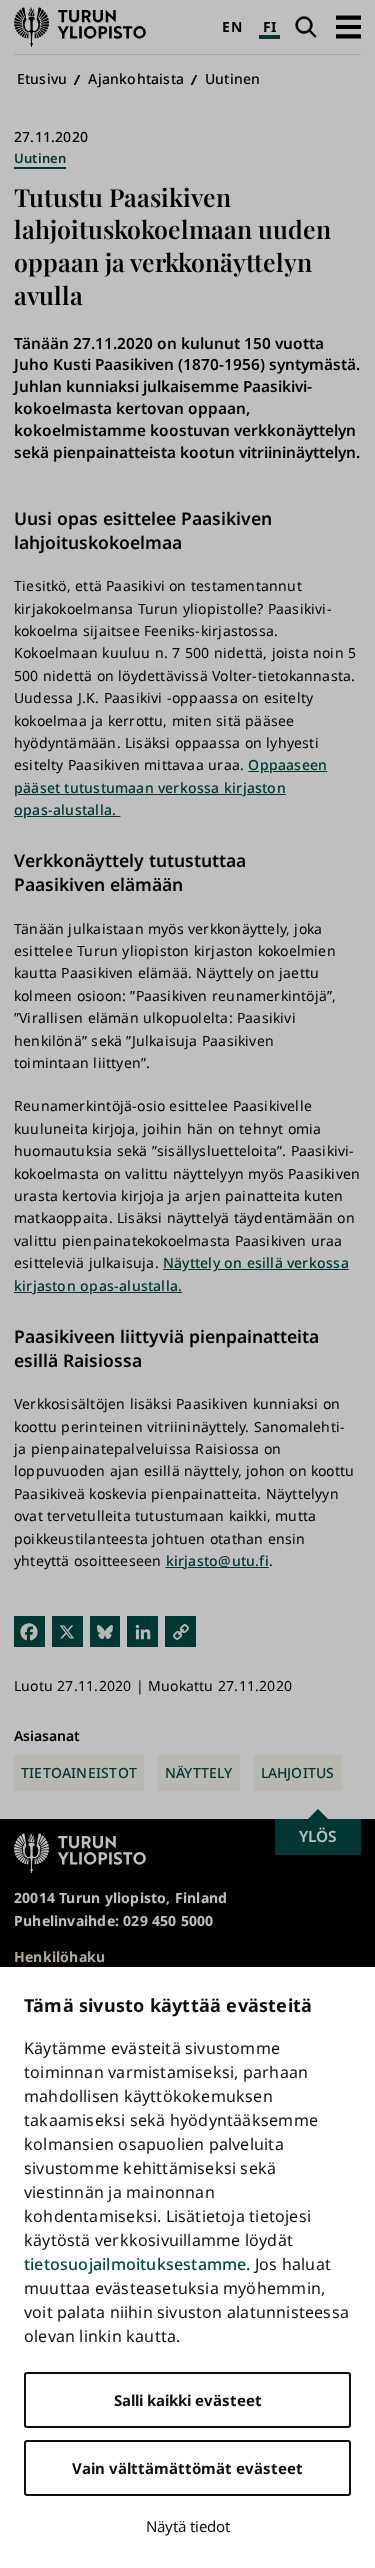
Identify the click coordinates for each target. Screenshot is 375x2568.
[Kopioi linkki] (180, 1630)
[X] (67, 1630)
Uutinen (232, 78)
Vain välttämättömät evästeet (187, 2468)
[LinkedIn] (142, 1630)
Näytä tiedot (188, 2526)
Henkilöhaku (59, 1956)
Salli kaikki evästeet (188, 2400)
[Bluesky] (105, 1630)
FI (269, 26)
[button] (348, 26)
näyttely (199, 1772)
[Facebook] (29, 1630)
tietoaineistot (79, 1772)
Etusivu (42, 78)
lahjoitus (298, 1772)
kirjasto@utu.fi (217, 1560)
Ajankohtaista (136, 78)
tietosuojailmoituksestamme (135, 2264)
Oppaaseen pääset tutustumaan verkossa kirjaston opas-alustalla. (170, 787)
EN (231, 26)
